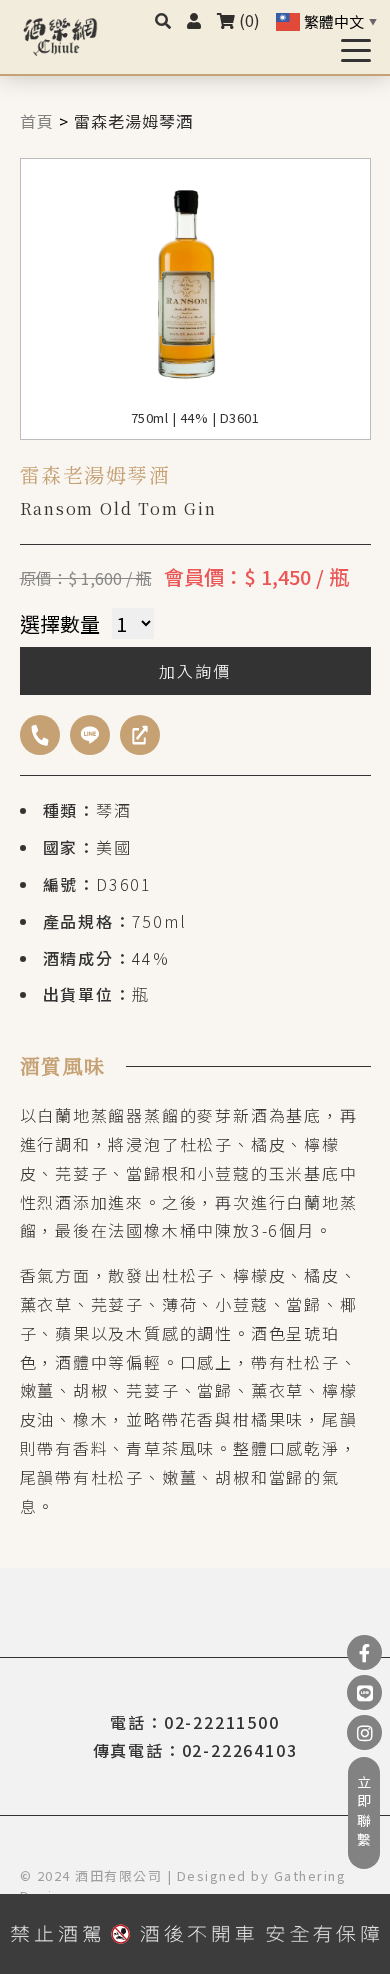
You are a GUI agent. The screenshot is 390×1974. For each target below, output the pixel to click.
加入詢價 (194, 671)
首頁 (37, 121)
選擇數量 (60, 623)
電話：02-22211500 (194, 1722)
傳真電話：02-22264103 (195, 1750)
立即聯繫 (364, 1813)
